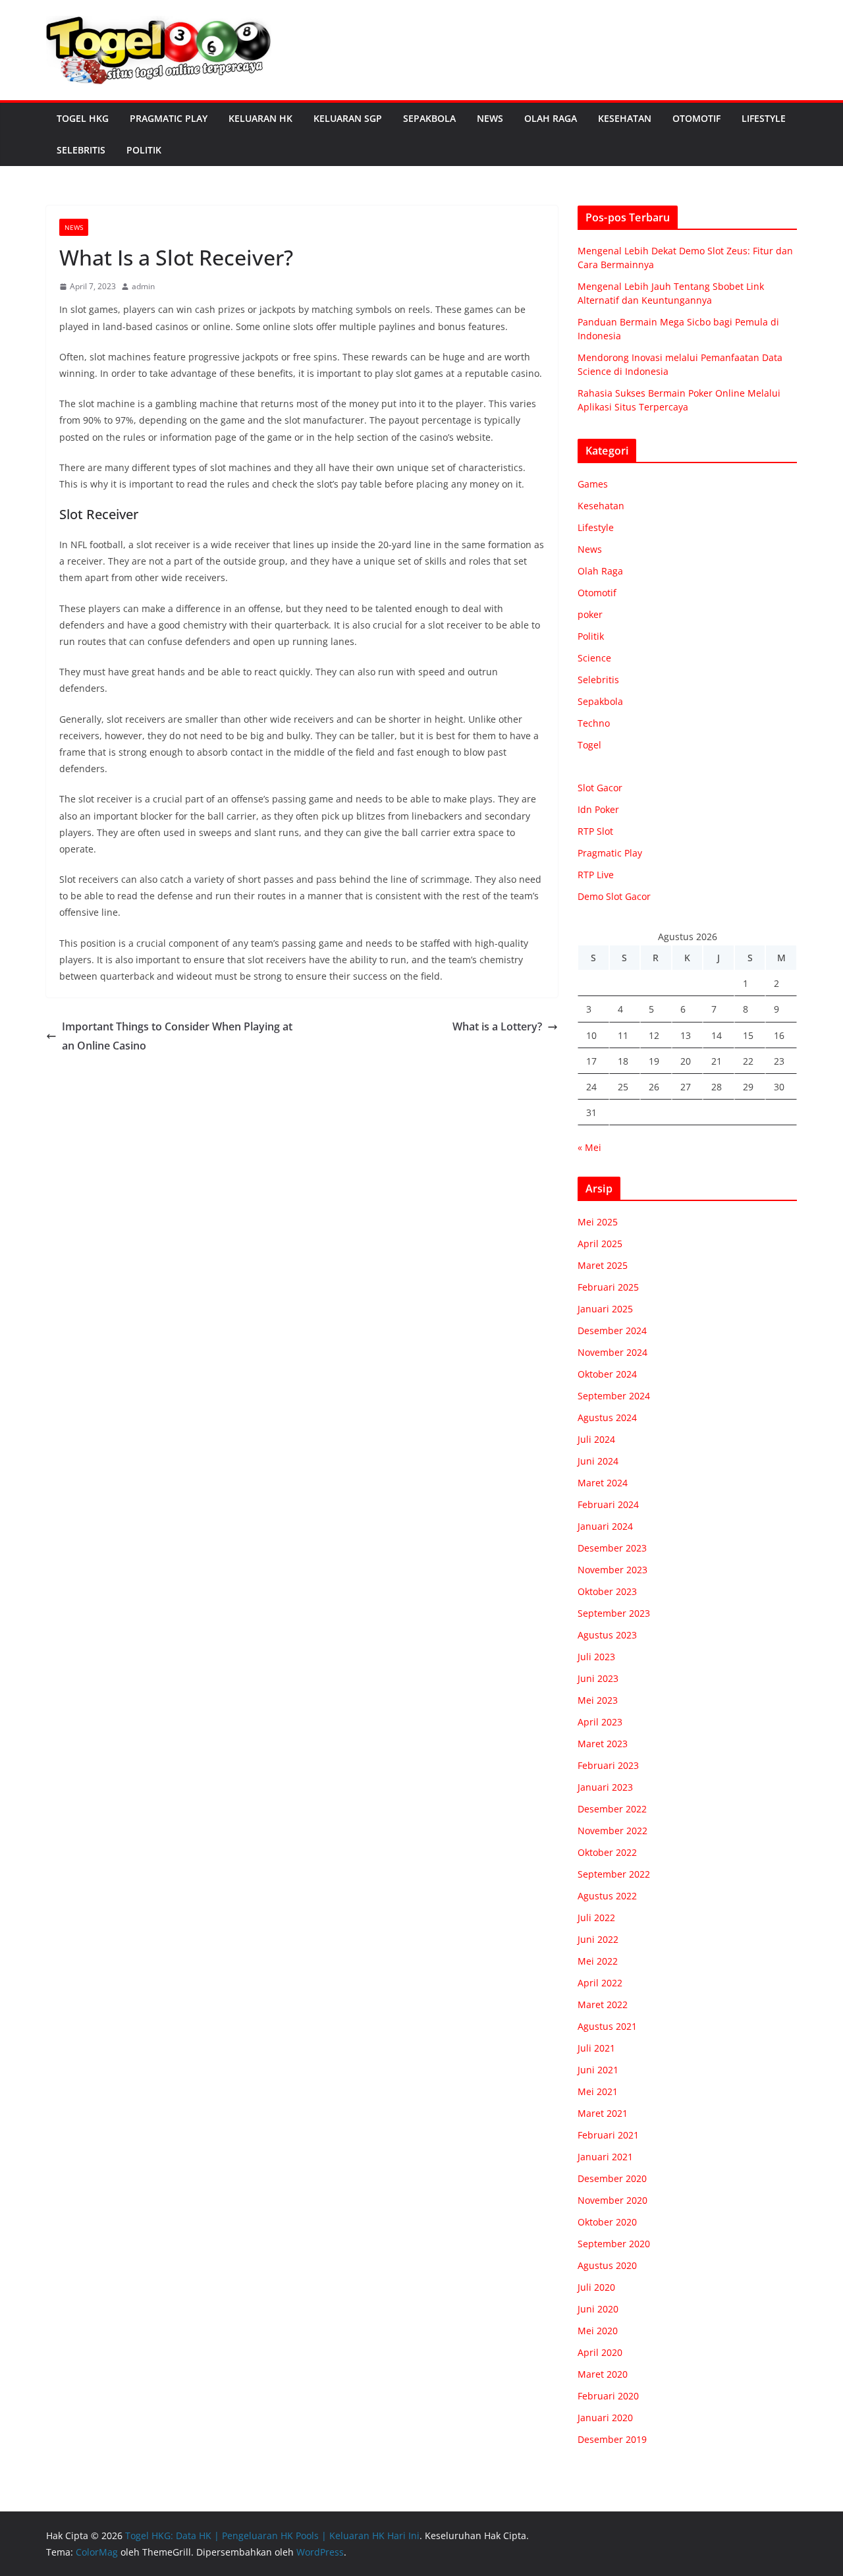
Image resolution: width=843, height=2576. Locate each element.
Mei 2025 (598, 1222)
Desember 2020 (612, 2178)
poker (590, 614)
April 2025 (600, 1244)
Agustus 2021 (607, 2026)
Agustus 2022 (607, 1896)
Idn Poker (598, 809)
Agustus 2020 (607, 2265)
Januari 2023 (605, 1787)
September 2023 (614, 1613)
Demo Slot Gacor (614, 896)
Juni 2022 (598, 1939)
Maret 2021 (603, 2113)
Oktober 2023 (607, 1591)
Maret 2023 (603, 1744)
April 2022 (600, 1983)
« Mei (589, 1147)
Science (594, 658)
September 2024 (614, 1396)
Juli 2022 (596, 1918)
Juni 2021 (598, 2070)
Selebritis (81, 150)
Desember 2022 (612, 1809)
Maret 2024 (603, 1483)
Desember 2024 (612, 1330)
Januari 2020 (605, 2418)
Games (593, 484)
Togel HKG (83, 118)
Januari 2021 (605, 2157)
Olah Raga (551, 118)
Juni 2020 (598, 2309)
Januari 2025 (605, 1309)
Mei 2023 (598, 1700)
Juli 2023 (596, 1657)
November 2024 (612, 1352)
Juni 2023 (598, 1678)
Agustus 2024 (607, 1417)
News (490, 118)
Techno (594, 723)
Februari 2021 (608, 2135)
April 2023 (600, 1722)
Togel (589, 745)
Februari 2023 (608, 1765)
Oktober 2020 (607, 2222)
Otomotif (696, 118)
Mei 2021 (598, 2091)
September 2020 (614, 2244)
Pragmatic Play (169, 118)
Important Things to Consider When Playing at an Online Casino (177, 1036)
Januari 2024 (605, 1526)
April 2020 (600, 2352)
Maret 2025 (603, 1265)
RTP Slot (595, 831)
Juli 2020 (596, 2287)
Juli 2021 (596, 2048)
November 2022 (612, 1831)
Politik (144, 150)
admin (143, 286)
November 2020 (612, 2200)
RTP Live (596, 875)
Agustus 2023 (607, 1635)
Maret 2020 (603, 2374)
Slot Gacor (600, 788)
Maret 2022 (603, 2004)
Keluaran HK (260, 118)
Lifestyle (764, 118)
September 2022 (614, 1874)
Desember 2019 (612, 2439)
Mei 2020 (598, 2331)
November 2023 (612, 1570)
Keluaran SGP (348, 118)
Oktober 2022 (607, 1852)
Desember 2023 (612, 1548)
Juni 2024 (598, 1461)
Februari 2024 (608, 1504)
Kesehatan (625, 118)
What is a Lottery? (497, 1026)
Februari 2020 (608, 2396)
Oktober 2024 (607, 1374)
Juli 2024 (596, 1439)
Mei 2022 (598, 1961)
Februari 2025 (608, 1287)
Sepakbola (429, 118)
